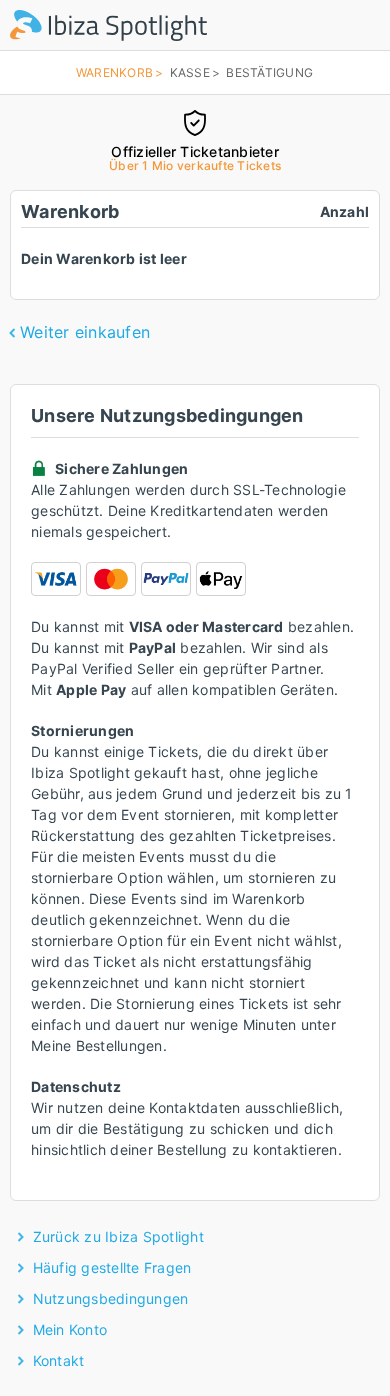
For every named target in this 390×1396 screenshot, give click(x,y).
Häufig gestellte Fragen (112, 1267)
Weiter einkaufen (85, 332)
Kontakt (59, 1360)
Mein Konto (70, 1329)
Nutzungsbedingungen (111, 1298)
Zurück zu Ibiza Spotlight (118, 1236)
